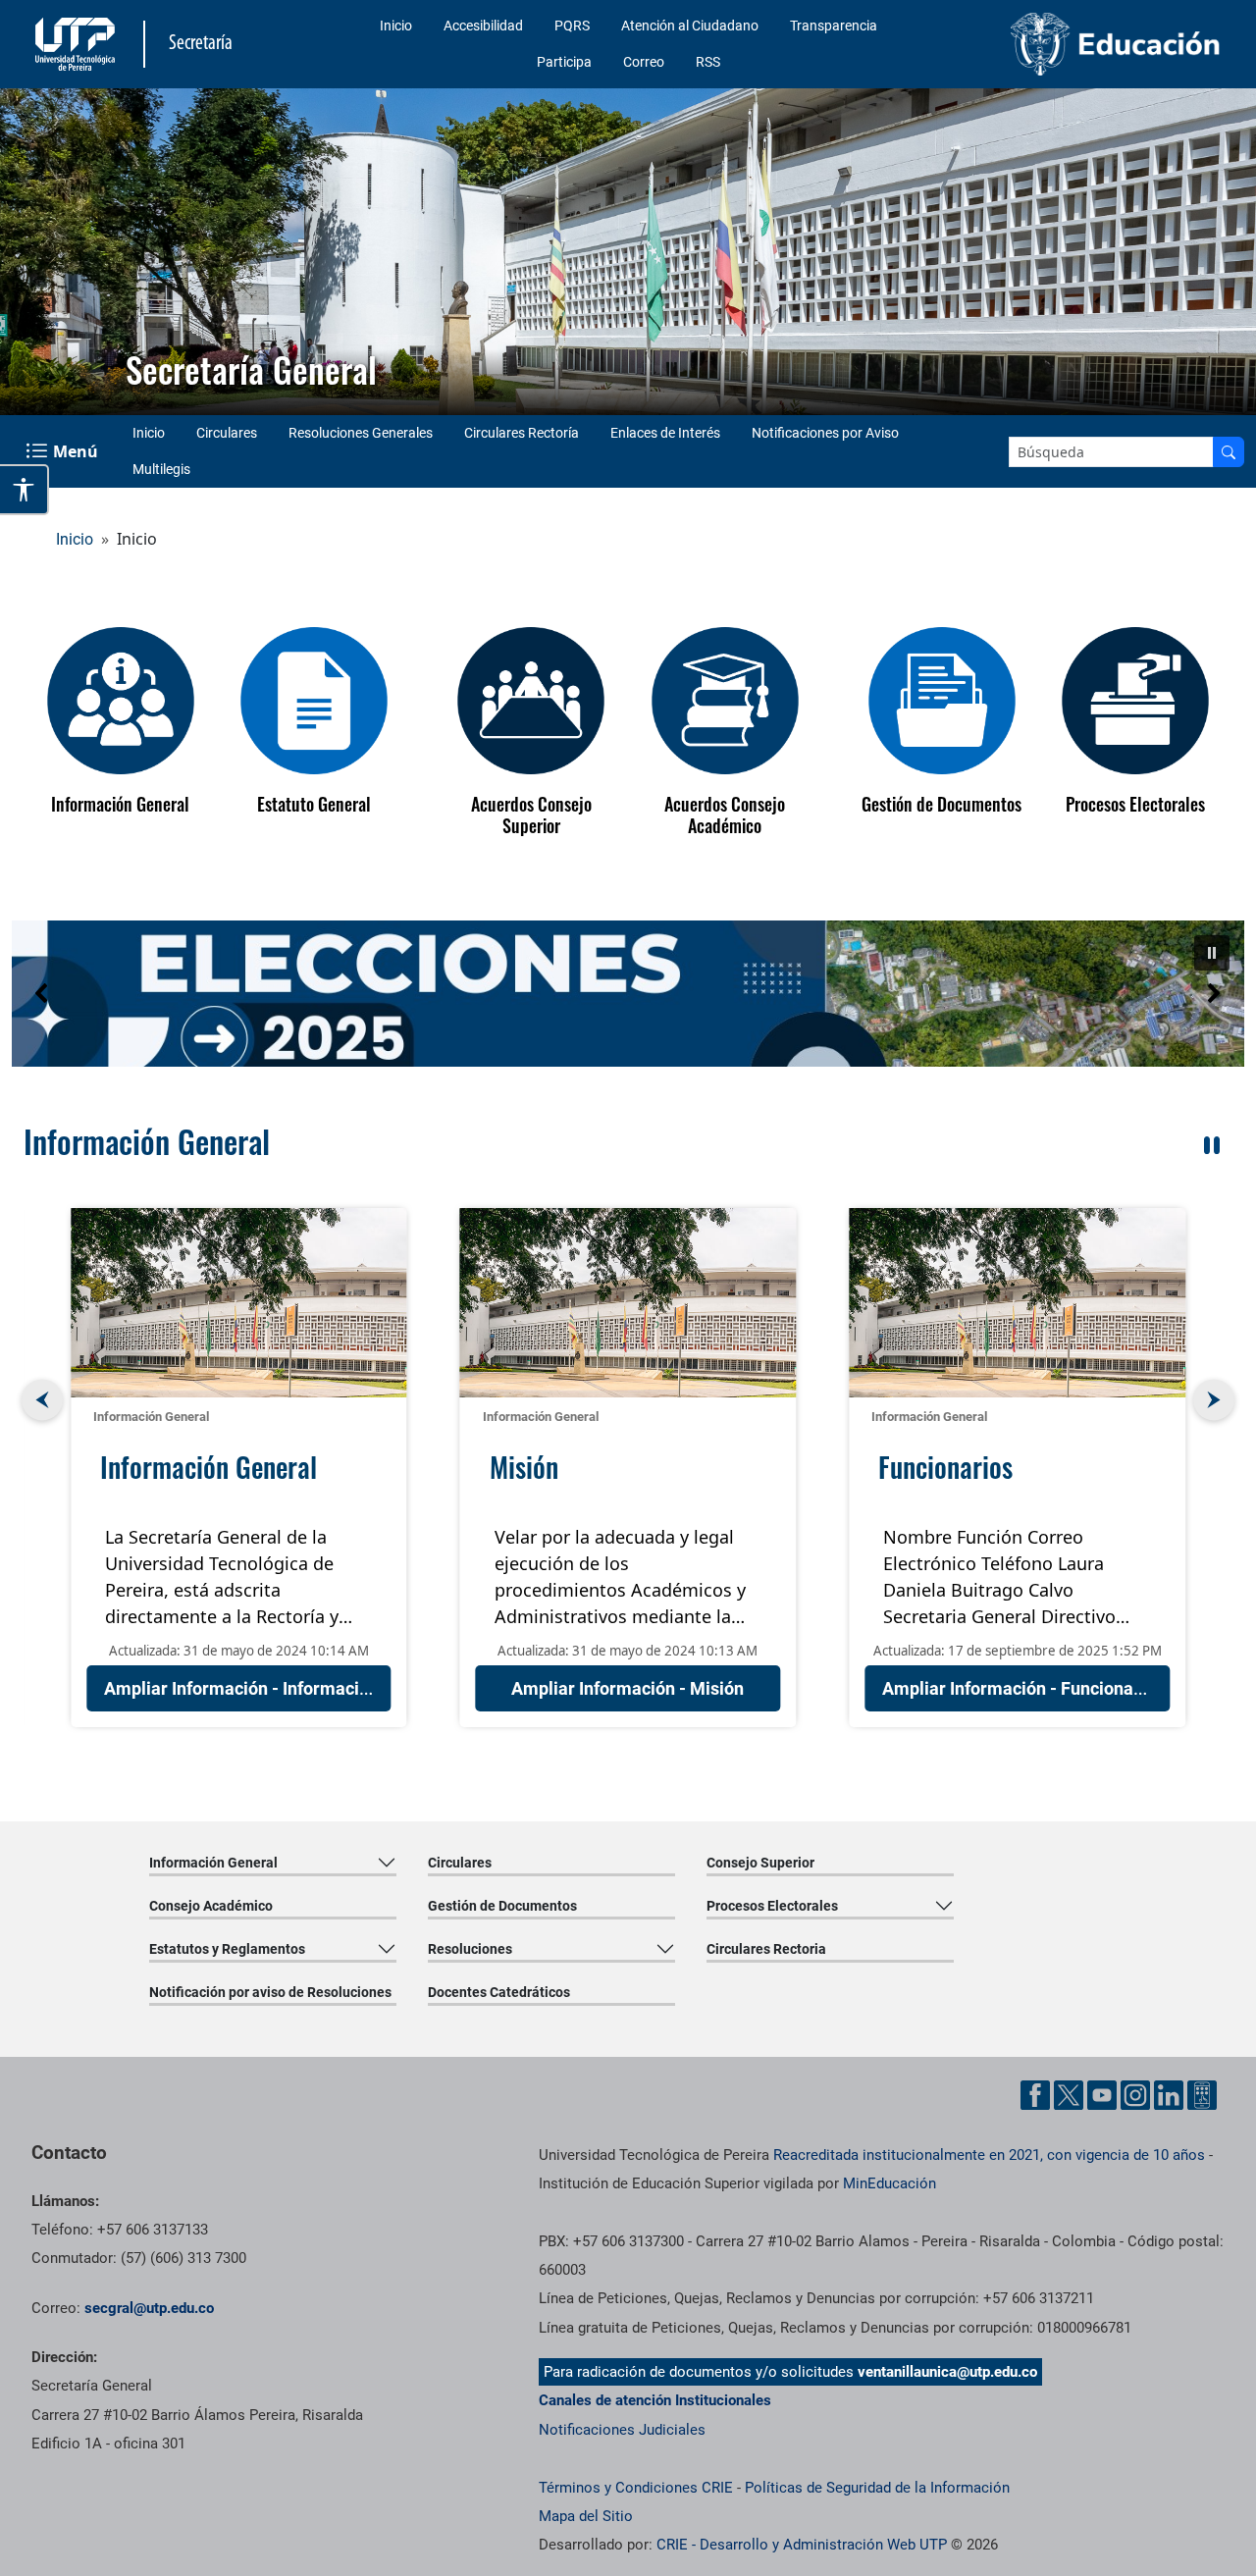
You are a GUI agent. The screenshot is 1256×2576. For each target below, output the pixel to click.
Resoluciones (470, 1949)
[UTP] (78, 44)
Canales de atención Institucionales (655, 2400)
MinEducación (890, 2183)
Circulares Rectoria (766, 1949)
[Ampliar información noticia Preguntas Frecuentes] (1017, 1303)
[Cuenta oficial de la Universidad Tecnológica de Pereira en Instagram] (1135, 2095)
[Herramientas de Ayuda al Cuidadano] (1202, 2095)
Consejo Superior (760, 1863)
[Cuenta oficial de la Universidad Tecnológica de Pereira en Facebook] (1035, 2095)
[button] (628, 994)
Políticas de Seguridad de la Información (877, 2488)
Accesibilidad (483, 26)
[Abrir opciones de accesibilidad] (25, 490)
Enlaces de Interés (665, 433)
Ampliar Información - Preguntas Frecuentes (1059, 1688)
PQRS (572, 26)
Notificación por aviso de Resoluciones (270, 1992)
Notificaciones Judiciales (622, 2430)
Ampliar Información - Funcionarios (634, 1688)
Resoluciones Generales (361, 433)
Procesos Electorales (772, 1906)
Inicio (396, 26)
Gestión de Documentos (502, 1906)
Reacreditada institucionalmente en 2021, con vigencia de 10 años (989, 2155)
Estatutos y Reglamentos (227, 1949)
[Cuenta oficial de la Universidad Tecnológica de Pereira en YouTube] (1102, 2095)
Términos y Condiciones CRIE (636, 2488)
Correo (644, 62)
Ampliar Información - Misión (239, 1688)
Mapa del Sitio (586, 2516)
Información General (151, 1417)
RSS (708, 62)
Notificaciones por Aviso (825, 433)
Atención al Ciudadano (690, 26)
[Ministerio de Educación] (1090, 44)
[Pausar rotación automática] (1212, 1145)
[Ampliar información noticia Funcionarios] (628, 1303)
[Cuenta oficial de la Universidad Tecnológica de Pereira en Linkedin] (1169, 2095)
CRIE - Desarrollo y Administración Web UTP (802, 2545)
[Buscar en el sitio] (1229, 452)
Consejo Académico (211, 1906)
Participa (564, 62)
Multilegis (161, 469)
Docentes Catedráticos (499, 1992)
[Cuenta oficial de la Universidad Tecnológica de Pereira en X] (1069, 2095)
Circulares (227, 433)
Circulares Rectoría (522, 433)
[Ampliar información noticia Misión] (239, 1303)
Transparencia (834, 26)
